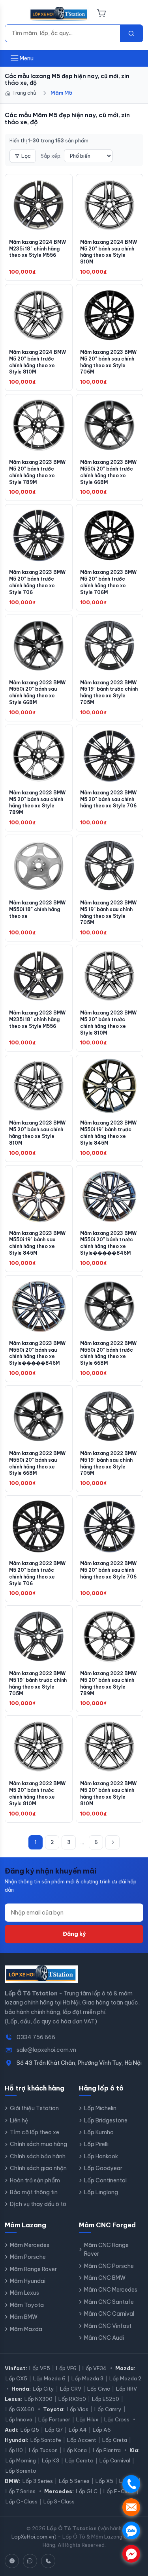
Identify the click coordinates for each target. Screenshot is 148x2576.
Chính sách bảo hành (38, 2156)
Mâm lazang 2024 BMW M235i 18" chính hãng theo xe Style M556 (37, 249)
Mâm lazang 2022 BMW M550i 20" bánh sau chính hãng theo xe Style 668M (37, 1463)
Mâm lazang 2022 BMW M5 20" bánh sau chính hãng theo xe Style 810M (108, 1793)
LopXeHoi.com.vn (33, 2537)
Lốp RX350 (72, 2399)
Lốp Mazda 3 (87, 2378)
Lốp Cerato (79, 2460)
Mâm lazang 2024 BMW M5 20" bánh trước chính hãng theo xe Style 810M (37, 362)
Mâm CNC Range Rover (106, 2249)
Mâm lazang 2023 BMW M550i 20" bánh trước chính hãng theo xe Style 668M (108, 472)
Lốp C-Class (22, 2501)
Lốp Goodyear (103, 2168)
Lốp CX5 (16, 2378)
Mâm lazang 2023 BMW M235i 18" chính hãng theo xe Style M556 (37, 1019)
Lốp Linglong (101, 2192)
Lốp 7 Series (21, 2491)
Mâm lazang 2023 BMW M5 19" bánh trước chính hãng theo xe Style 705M (109, 692)
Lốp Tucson (43, 2450)
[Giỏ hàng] (102, 14)
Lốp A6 (102, 2430)
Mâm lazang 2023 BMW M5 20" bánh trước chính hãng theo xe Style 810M (108, 1023)
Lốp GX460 (20, 2409)
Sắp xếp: (51, 156)
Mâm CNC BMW (105, 2278)
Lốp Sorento (21, 2471)
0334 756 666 (36, 2037)
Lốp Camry (108, 2409)
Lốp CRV (71, 2389)
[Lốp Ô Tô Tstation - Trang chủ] (59, 14)
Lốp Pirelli (96, 2144)
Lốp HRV (126, 2389)
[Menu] (15, 14)
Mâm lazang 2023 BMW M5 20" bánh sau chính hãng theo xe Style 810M (37, 1133)
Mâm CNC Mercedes (111, 2290)
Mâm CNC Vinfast (108, 2326)
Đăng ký (74, 1934)
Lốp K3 (51, 2460)
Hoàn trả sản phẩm (35, 2180)
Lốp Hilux (87, 2419)
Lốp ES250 (106, 2399)
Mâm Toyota (27, 2305)
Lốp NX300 (38, 2399)
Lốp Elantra (107, 2450)
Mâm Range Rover (33, 2269)
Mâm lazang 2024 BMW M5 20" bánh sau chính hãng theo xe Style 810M (109, 252)
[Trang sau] (112, 1842)
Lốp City (43, 2389)
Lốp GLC (87, 2491)
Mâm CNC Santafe (109, 2302)
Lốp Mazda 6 (49, 2378)
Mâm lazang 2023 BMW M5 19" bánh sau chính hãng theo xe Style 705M (108, 913)
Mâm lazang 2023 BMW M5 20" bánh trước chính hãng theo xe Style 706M (108, 582)
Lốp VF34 (95, 2368)
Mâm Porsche (28, 2257)
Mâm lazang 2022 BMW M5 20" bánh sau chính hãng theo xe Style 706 (108, 1570)
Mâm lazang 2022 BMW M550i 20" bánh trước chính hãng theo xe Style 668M (108, 1353)
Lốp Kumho (99, 2132)
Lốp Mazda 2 (125, 2378)
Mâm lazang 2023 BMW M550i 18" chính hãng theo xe (37, 909)
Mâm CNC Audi (104, 2338)
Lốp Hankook (101, 2156)
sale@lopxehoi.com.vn (46, 2050)
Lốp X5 (104, 2481)
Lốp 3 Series (38, 2481)
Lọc (26, 156)
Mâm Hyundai (28, 2281)
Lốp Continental (105, 2180)
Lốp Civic (99, 2389)
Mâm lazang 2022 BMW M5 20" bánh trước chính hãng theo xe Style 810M (37, 1793)
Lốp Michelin (100, 2108)
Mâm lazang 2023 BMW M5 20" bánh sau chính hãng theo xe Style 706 (108, 799)
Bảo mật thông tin (34, 2192)
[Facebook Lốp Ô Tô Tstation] (12, 2561)
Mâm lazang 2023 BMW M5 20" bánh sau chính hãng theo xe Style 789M (37, 802)
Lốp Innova (19, 2419)
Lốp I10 (14, 2450)
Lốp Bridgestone (106, 2120)
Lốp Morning (21, 2460)
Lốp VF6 (66, 2368)
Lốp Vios (78, 2409)
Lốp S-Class (59, 2501)
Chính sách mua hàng (38, 2144)
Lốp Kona (75, 2450)
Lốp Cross (117, 2419)
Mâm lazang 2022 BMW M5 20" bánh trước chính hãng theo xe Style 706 (37, 1573)
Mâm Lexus (24, 2293)
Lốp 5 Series (74, 2481)
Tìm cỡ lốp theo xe (35, 2132)
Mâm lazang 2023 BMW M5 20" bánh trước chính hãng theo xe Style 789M (37, 472)
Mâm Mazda (26, 2329)
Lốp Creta (115, 2440)
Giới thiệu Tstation (34, 2108)
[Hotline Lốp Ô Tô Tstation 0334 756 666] (48, 2561)
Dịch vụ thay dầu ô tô (38, 2204)
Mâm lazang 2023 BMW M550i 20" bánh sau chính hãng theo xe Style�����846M (37, 1353)
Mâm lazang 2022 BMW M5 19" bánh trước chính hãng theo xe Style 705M (38, 1683)
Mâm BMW (24, 2317)
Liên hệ (19, 2120)
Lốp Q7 (54, 2430)
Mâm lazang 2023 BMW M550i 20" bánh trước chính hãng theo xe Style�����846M (108, 1243)
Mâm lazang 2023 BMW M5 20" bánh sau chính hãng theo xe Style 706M (108, 362)
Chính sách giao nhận (38, 2168)
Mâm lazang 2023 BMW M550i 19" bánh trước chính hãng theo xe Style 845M (108, 1133)
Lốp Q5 (30, 2430)
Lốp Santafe (46, 2440)
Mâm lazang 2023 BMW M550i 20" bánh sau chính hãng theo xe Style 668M (37, 692)
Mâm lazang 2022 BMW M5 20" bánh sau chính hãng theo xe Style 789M (108, 1683)
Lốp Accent (82, 2440)
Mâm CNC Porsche (109, 2266)
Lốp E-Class (119, 2491)
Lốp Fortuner (54, 2419)
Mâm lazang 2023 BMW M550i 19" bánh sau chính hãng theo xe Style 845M (37, 1243)
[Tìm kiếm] (131, 33)
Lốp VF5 (40, 2368)
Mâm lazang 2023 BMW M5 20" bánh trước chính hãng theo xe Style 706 (37, 582)
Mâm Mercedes (30, 2245)
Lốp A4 (78, 2430)
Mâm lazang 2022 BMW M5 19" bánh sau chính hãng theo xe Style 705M (108, 1463)
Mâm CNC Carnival (109, 2314)
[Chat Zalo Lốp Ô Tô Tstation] (30, 2561)
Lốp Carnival (115, 2460)
